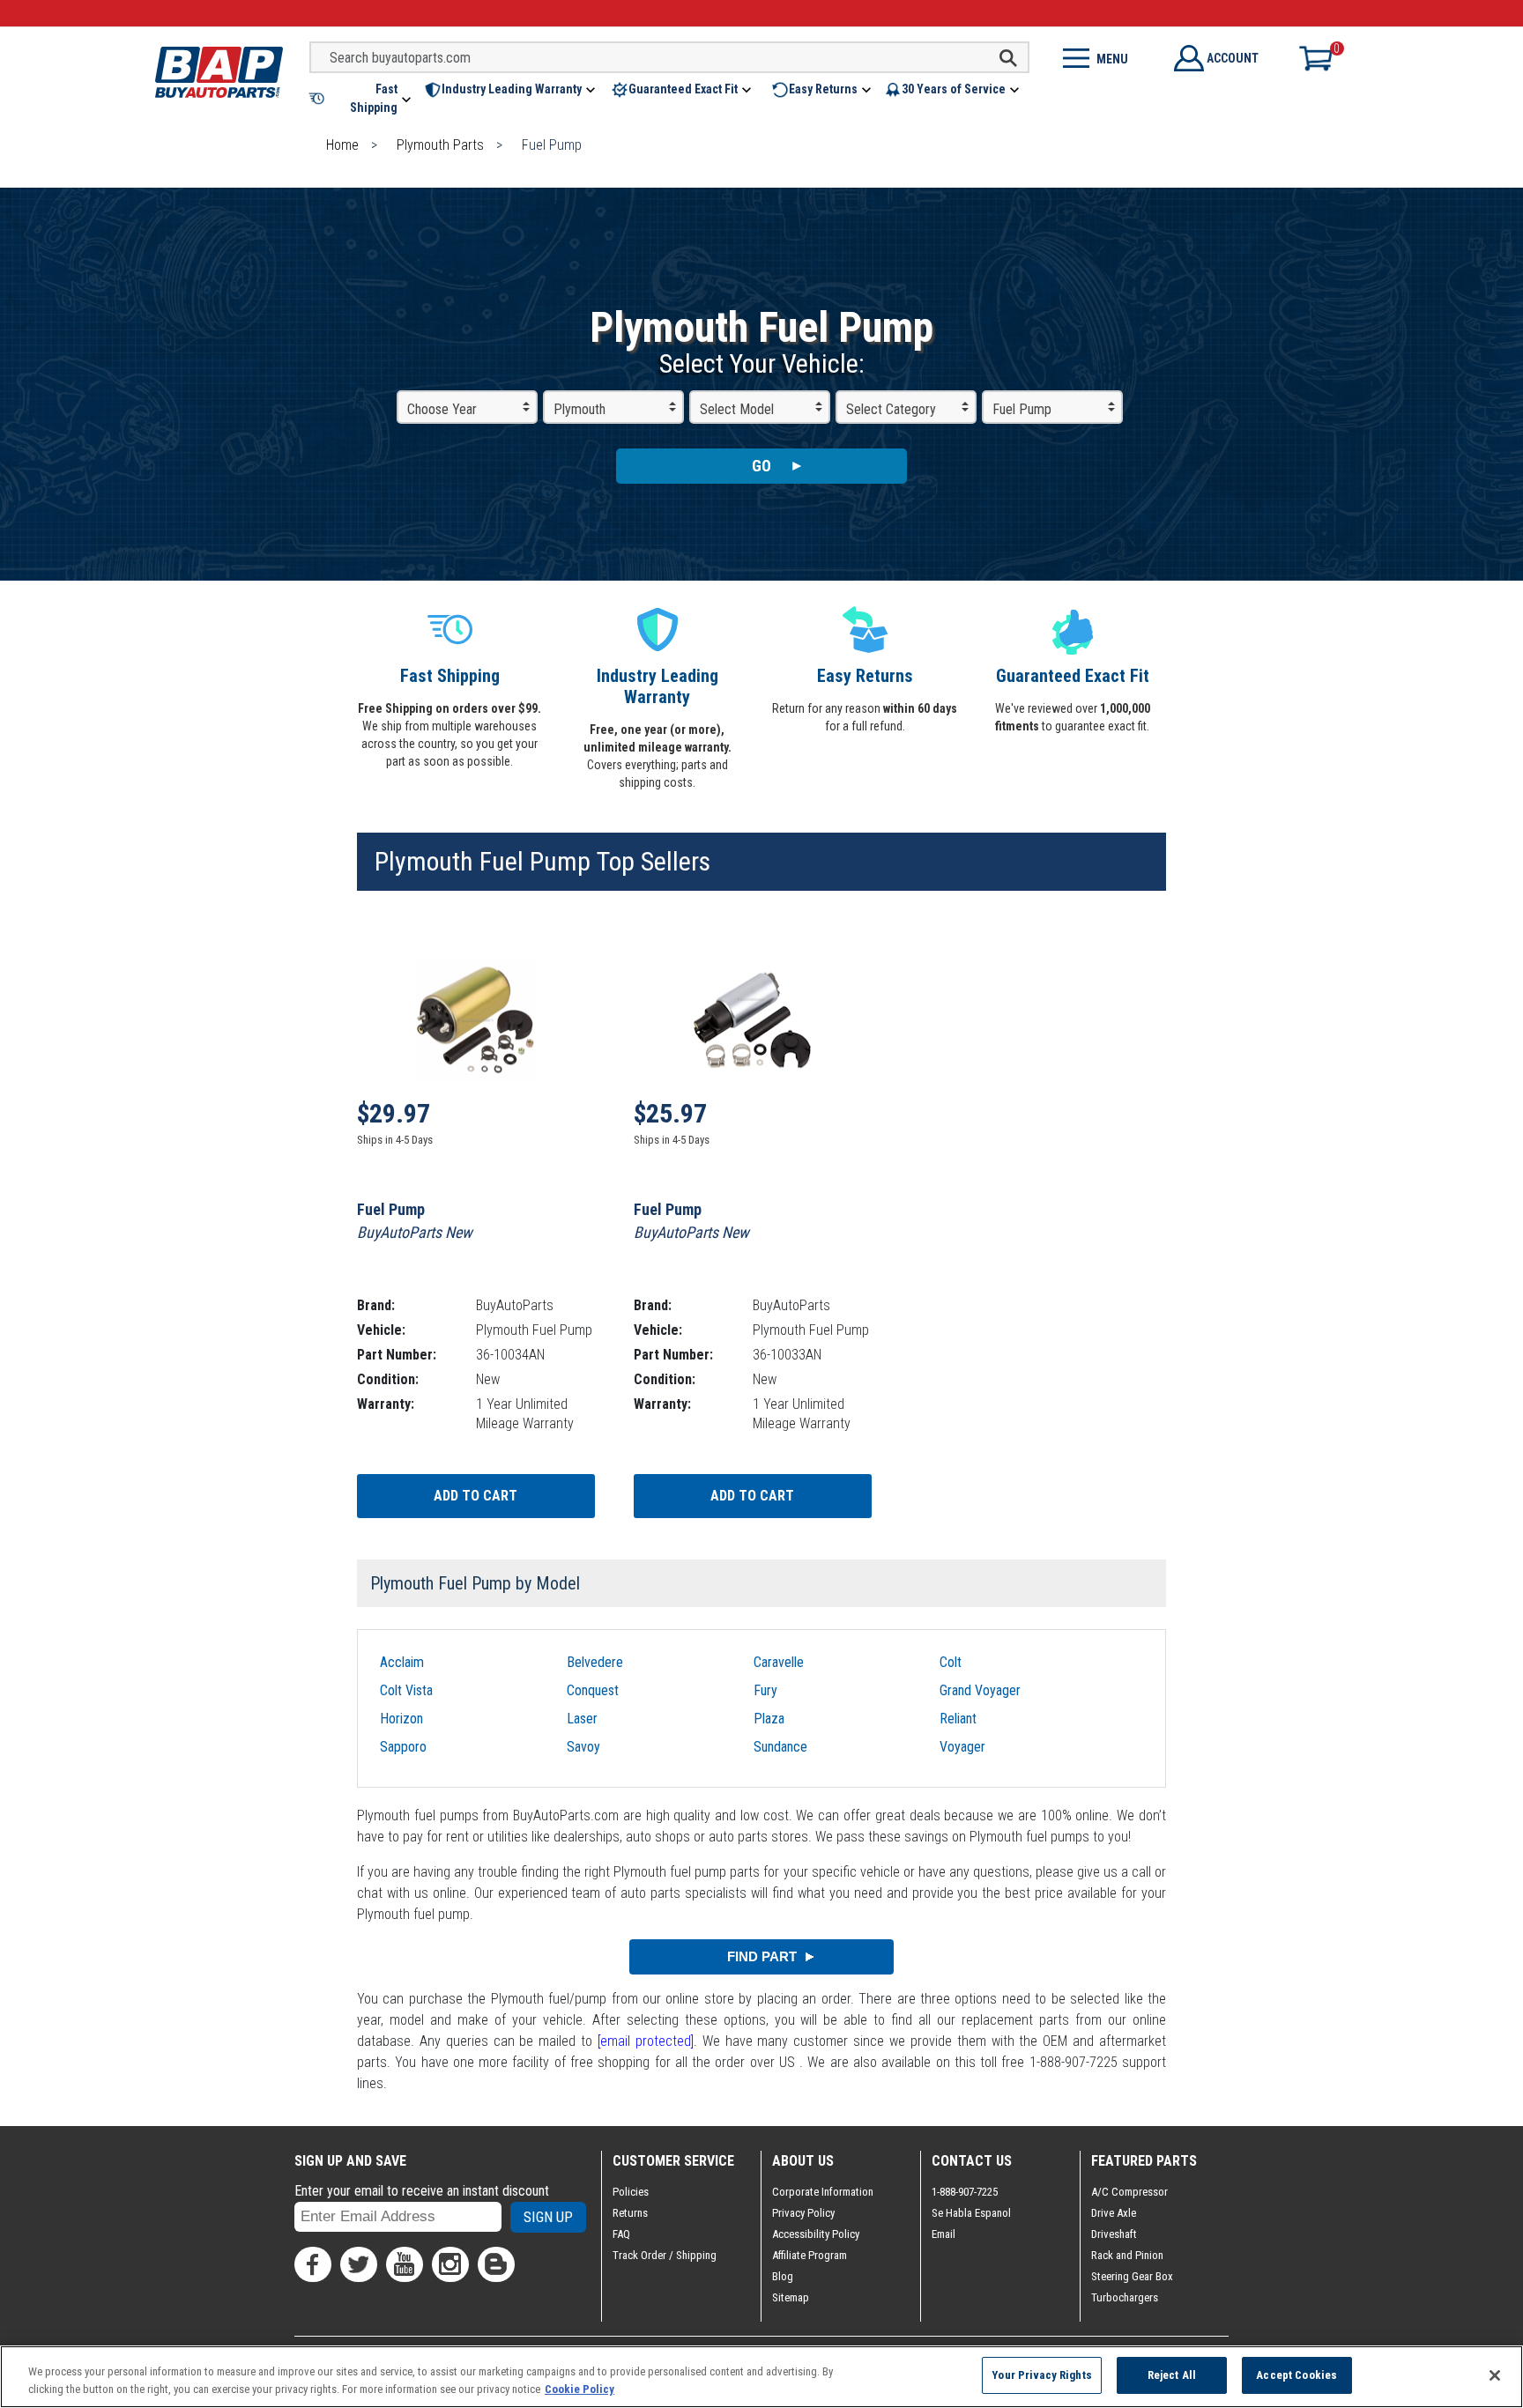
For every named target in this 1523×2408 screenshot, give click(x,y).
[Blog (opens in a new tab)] (496, 2264)
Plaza (769, 1719)
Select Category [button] (891, 409)
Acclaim (402, 1662)
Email (944, 2234)
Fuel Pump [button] (1022, 409)
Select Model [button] (737, 409)
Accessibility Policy (816, 2234)
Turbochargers (1125, 2297)
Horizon (401, 1719)
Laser (582, 1719)
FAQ (621, 2234)
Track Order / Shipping (665, 2255)
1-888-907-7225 (965, 2192)
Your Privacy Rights (1041, 2375)
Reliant (958, 1719)
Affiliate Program (810, 2255)
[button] (361, 99)
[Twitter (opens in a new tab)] (359, 2264)
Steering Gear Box (1132, 2276)
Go (761, 466)
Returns (630, 2213)
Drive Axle (1114, 2213)
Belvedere (595, 1662)
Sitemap (791, 2297)
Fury (765, 1690)
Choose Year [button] (442, 409)
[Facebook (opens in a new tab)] (313, 2264)
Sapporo (403, 1747)
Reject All (1172, 2375)
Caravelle (779, 1662)
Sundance (780, 1747)
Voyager (962, 1747)
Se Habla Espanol (971, 2213)
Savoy (583, 1747)
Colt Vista (406, 1690)
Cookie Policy (579, 2389)
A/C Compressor (1129, 2192)
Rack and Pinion (1127, 2255)
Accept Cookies (1296, 2375)
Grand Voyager (980, 1690)
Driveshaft (1114, 2234)
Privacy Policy (803, 2213)
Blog (783, 2276)
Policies (631, 2192)
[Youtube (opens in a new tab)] (405, 2264)
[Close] (1495, 2375)
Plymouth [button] (579, 409)
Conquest (593, 1690)
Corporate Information (823, 2192)
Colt (951, 1662)
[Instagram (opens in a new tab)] (450, 2264)
